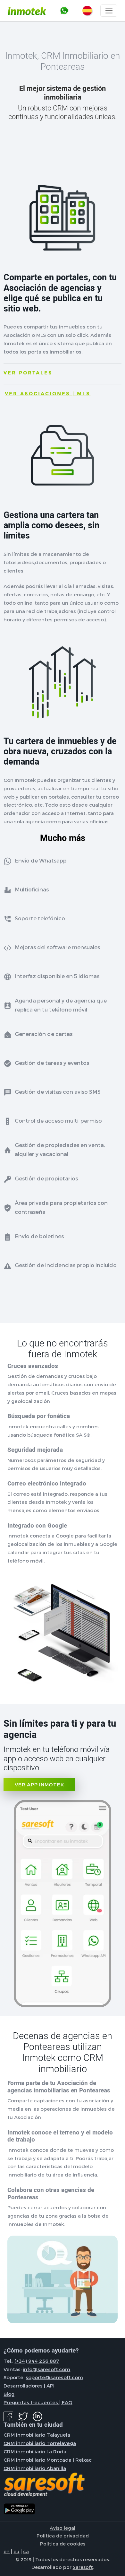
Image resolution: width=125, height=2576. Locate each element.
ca (26, 2551)
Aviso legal (63, 2528)
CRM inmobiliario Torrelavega (40, 2443)
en (7, 2551)
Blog (9, 2394)
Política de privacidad (63, 2536)
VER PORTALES (28, 373)
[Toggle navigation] (109, 11)
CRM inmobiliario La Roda (35, 2451)
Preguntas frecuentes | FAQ (38, 2402)
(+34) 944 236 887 (37, 2361)
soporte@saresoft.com (54, 2377)
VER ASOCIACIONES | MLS (48, 394)
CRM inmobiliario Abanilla (35, 2468)
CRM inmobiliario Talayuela (37, 2435)
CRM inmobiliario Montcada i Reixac (48, 2460)
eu (16, 2551)
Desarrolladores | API (29, 2386)
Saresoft (83, 2567)
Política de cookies (63, 2544)
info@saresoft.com (46, 2369)
